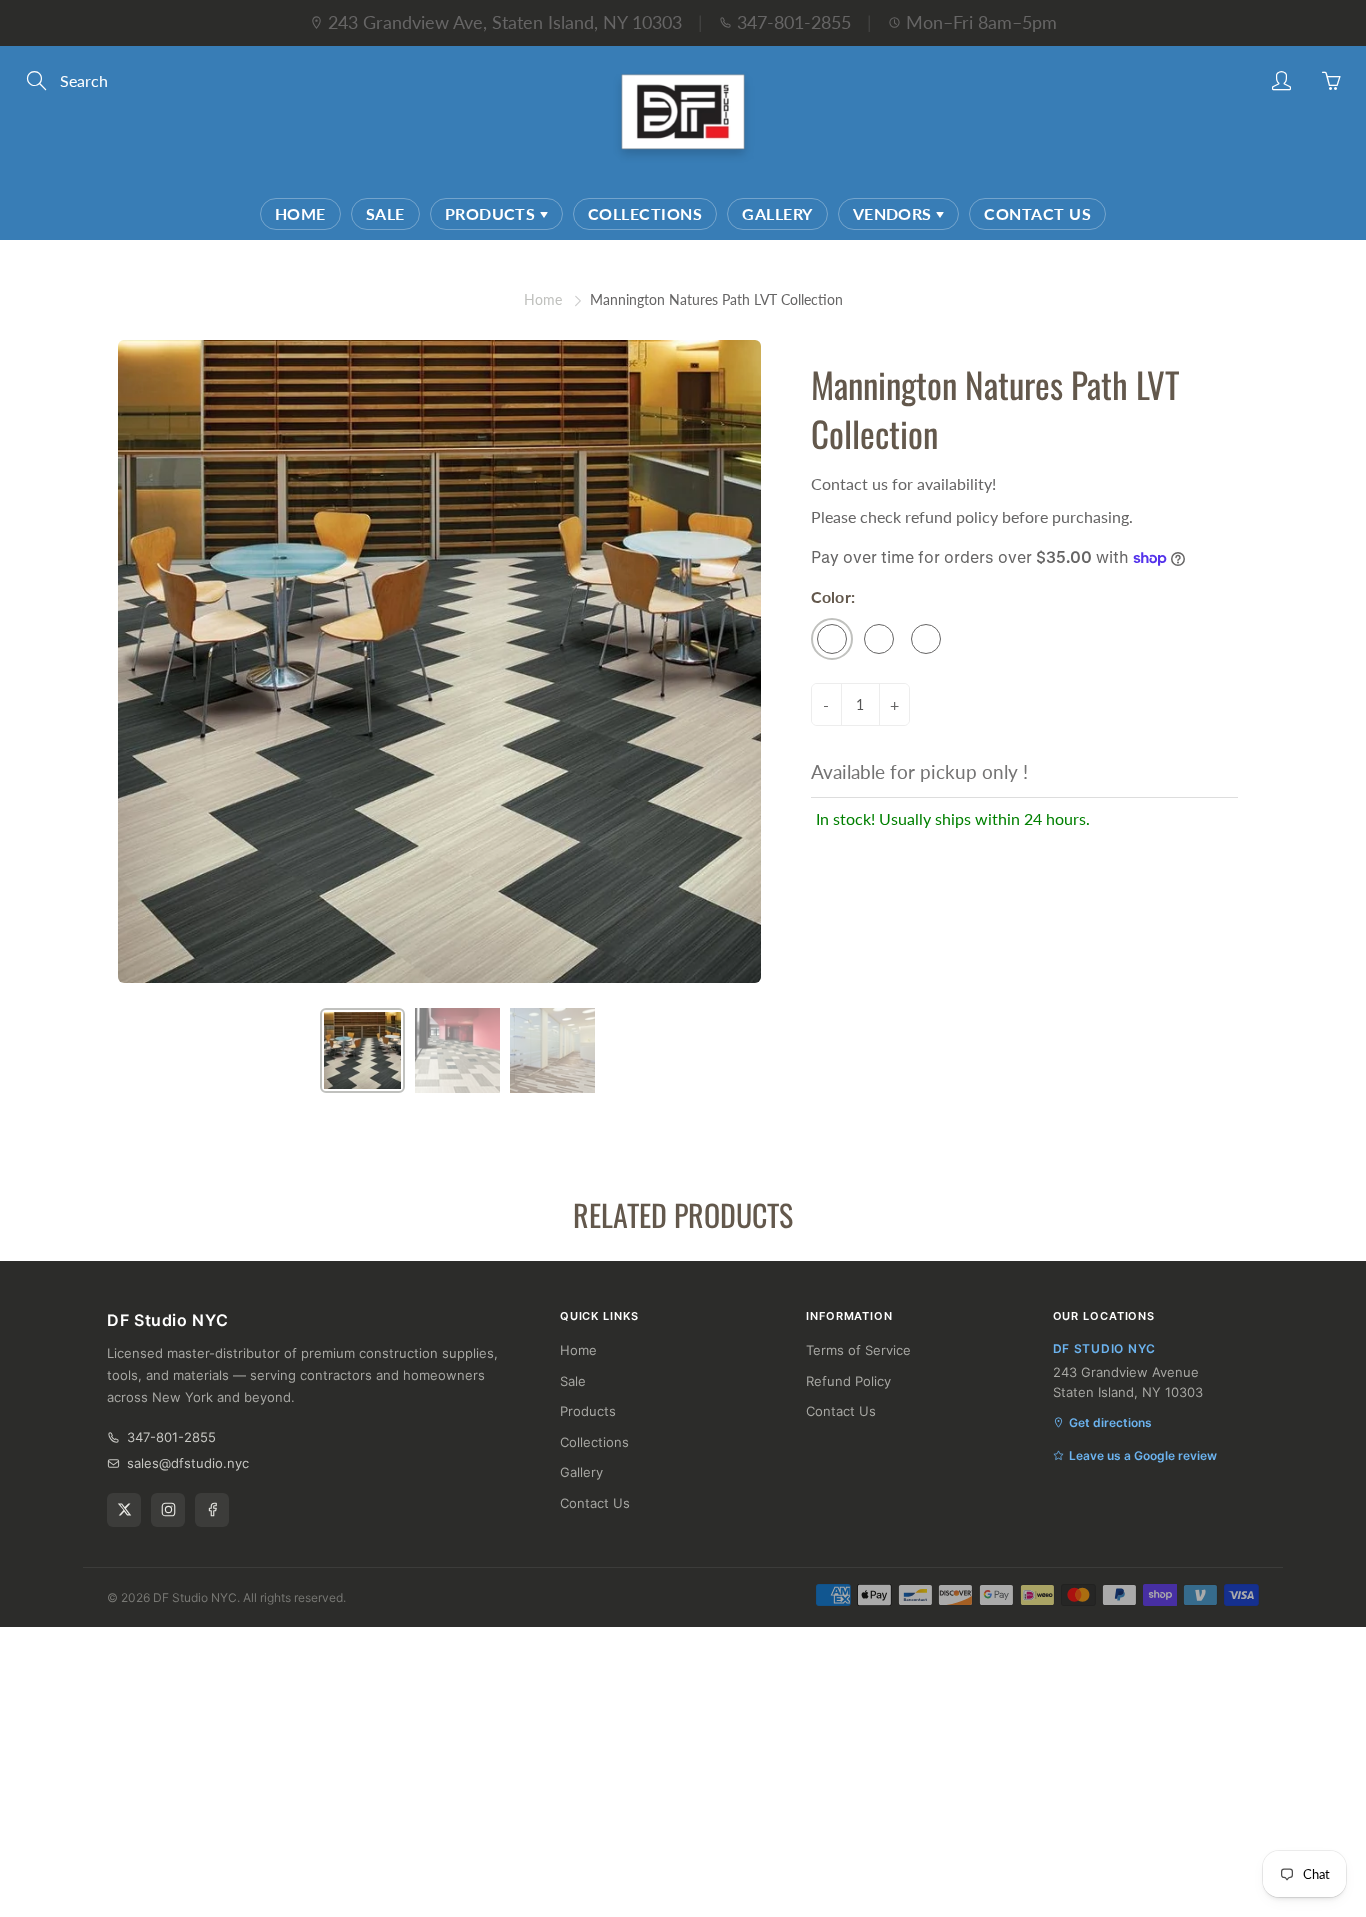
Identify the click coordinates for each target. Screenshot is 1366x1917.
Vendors (895, 213)
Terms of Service (858, 1350)
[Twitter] (124, 1510)
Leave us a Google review (1143, 1455)
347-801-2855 (794, 22)
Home (300, 213)
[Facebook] (212, 1510)
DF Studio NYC (195, 1597)
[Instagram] (168, 1510)
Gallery (777, 213)
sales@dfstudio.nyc (188, 1463)
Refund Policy (848, 1381)
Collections (645, 213)
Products (492, 213)
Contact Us (1037, 213)
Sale (385, 213)
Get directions (1110, 1422)
